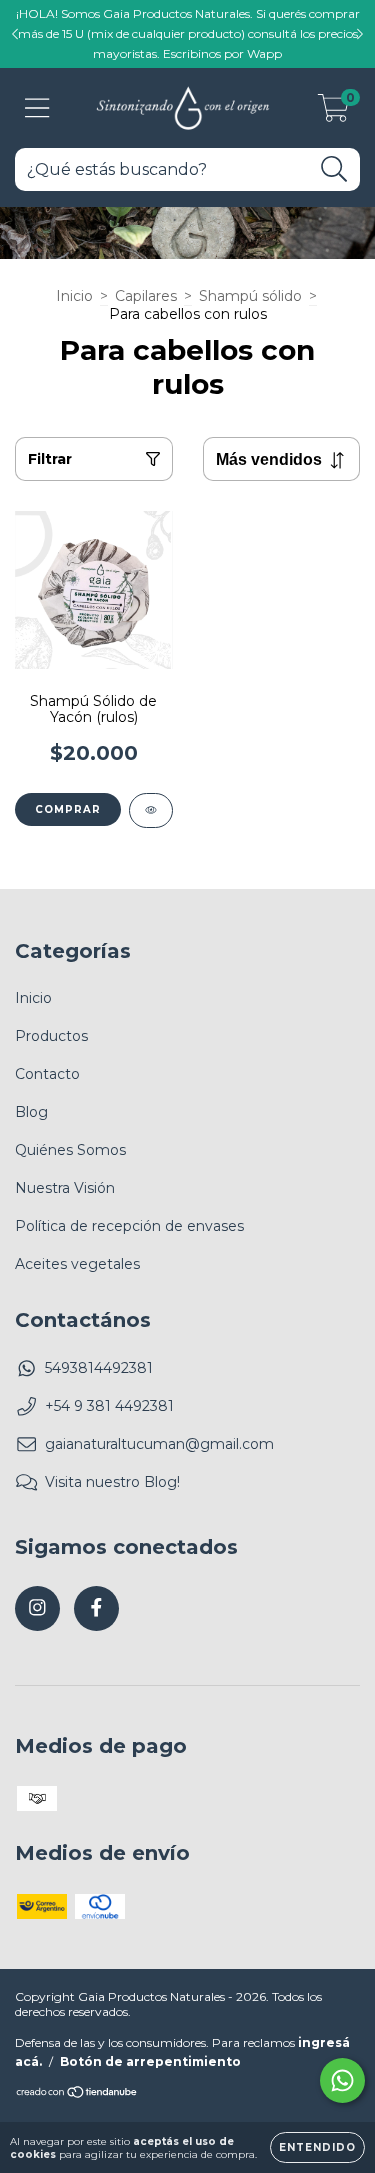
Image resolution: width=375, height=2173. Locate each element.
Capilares (146, 296)
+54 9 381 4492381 (109, 1406)
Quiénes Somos (70, 1150)
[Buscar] (334, 169)
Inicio (74, 296)
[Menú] (37, 108)
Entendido (317, 2147)
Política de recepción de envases (129, 1226)
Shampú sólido (250, 296)
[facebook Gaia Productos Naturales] (96, 1608)
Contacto (47, 1074)
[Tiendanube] (77, 2094)
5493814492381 (99, 1368)
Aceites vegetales (77, 1264)
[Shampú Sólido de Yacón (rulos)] (151, 810)
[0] (333, 113)
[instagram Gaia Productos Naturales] (37, 1608)
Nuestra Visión (65, 1188)
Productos (51, 1036)
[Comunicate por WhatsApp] (342, 2080)
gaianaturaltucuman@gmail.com (159, 1444)
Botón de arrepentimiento (150, 2061)
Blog (31, 1112)
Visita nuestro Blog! (112, 1482)
